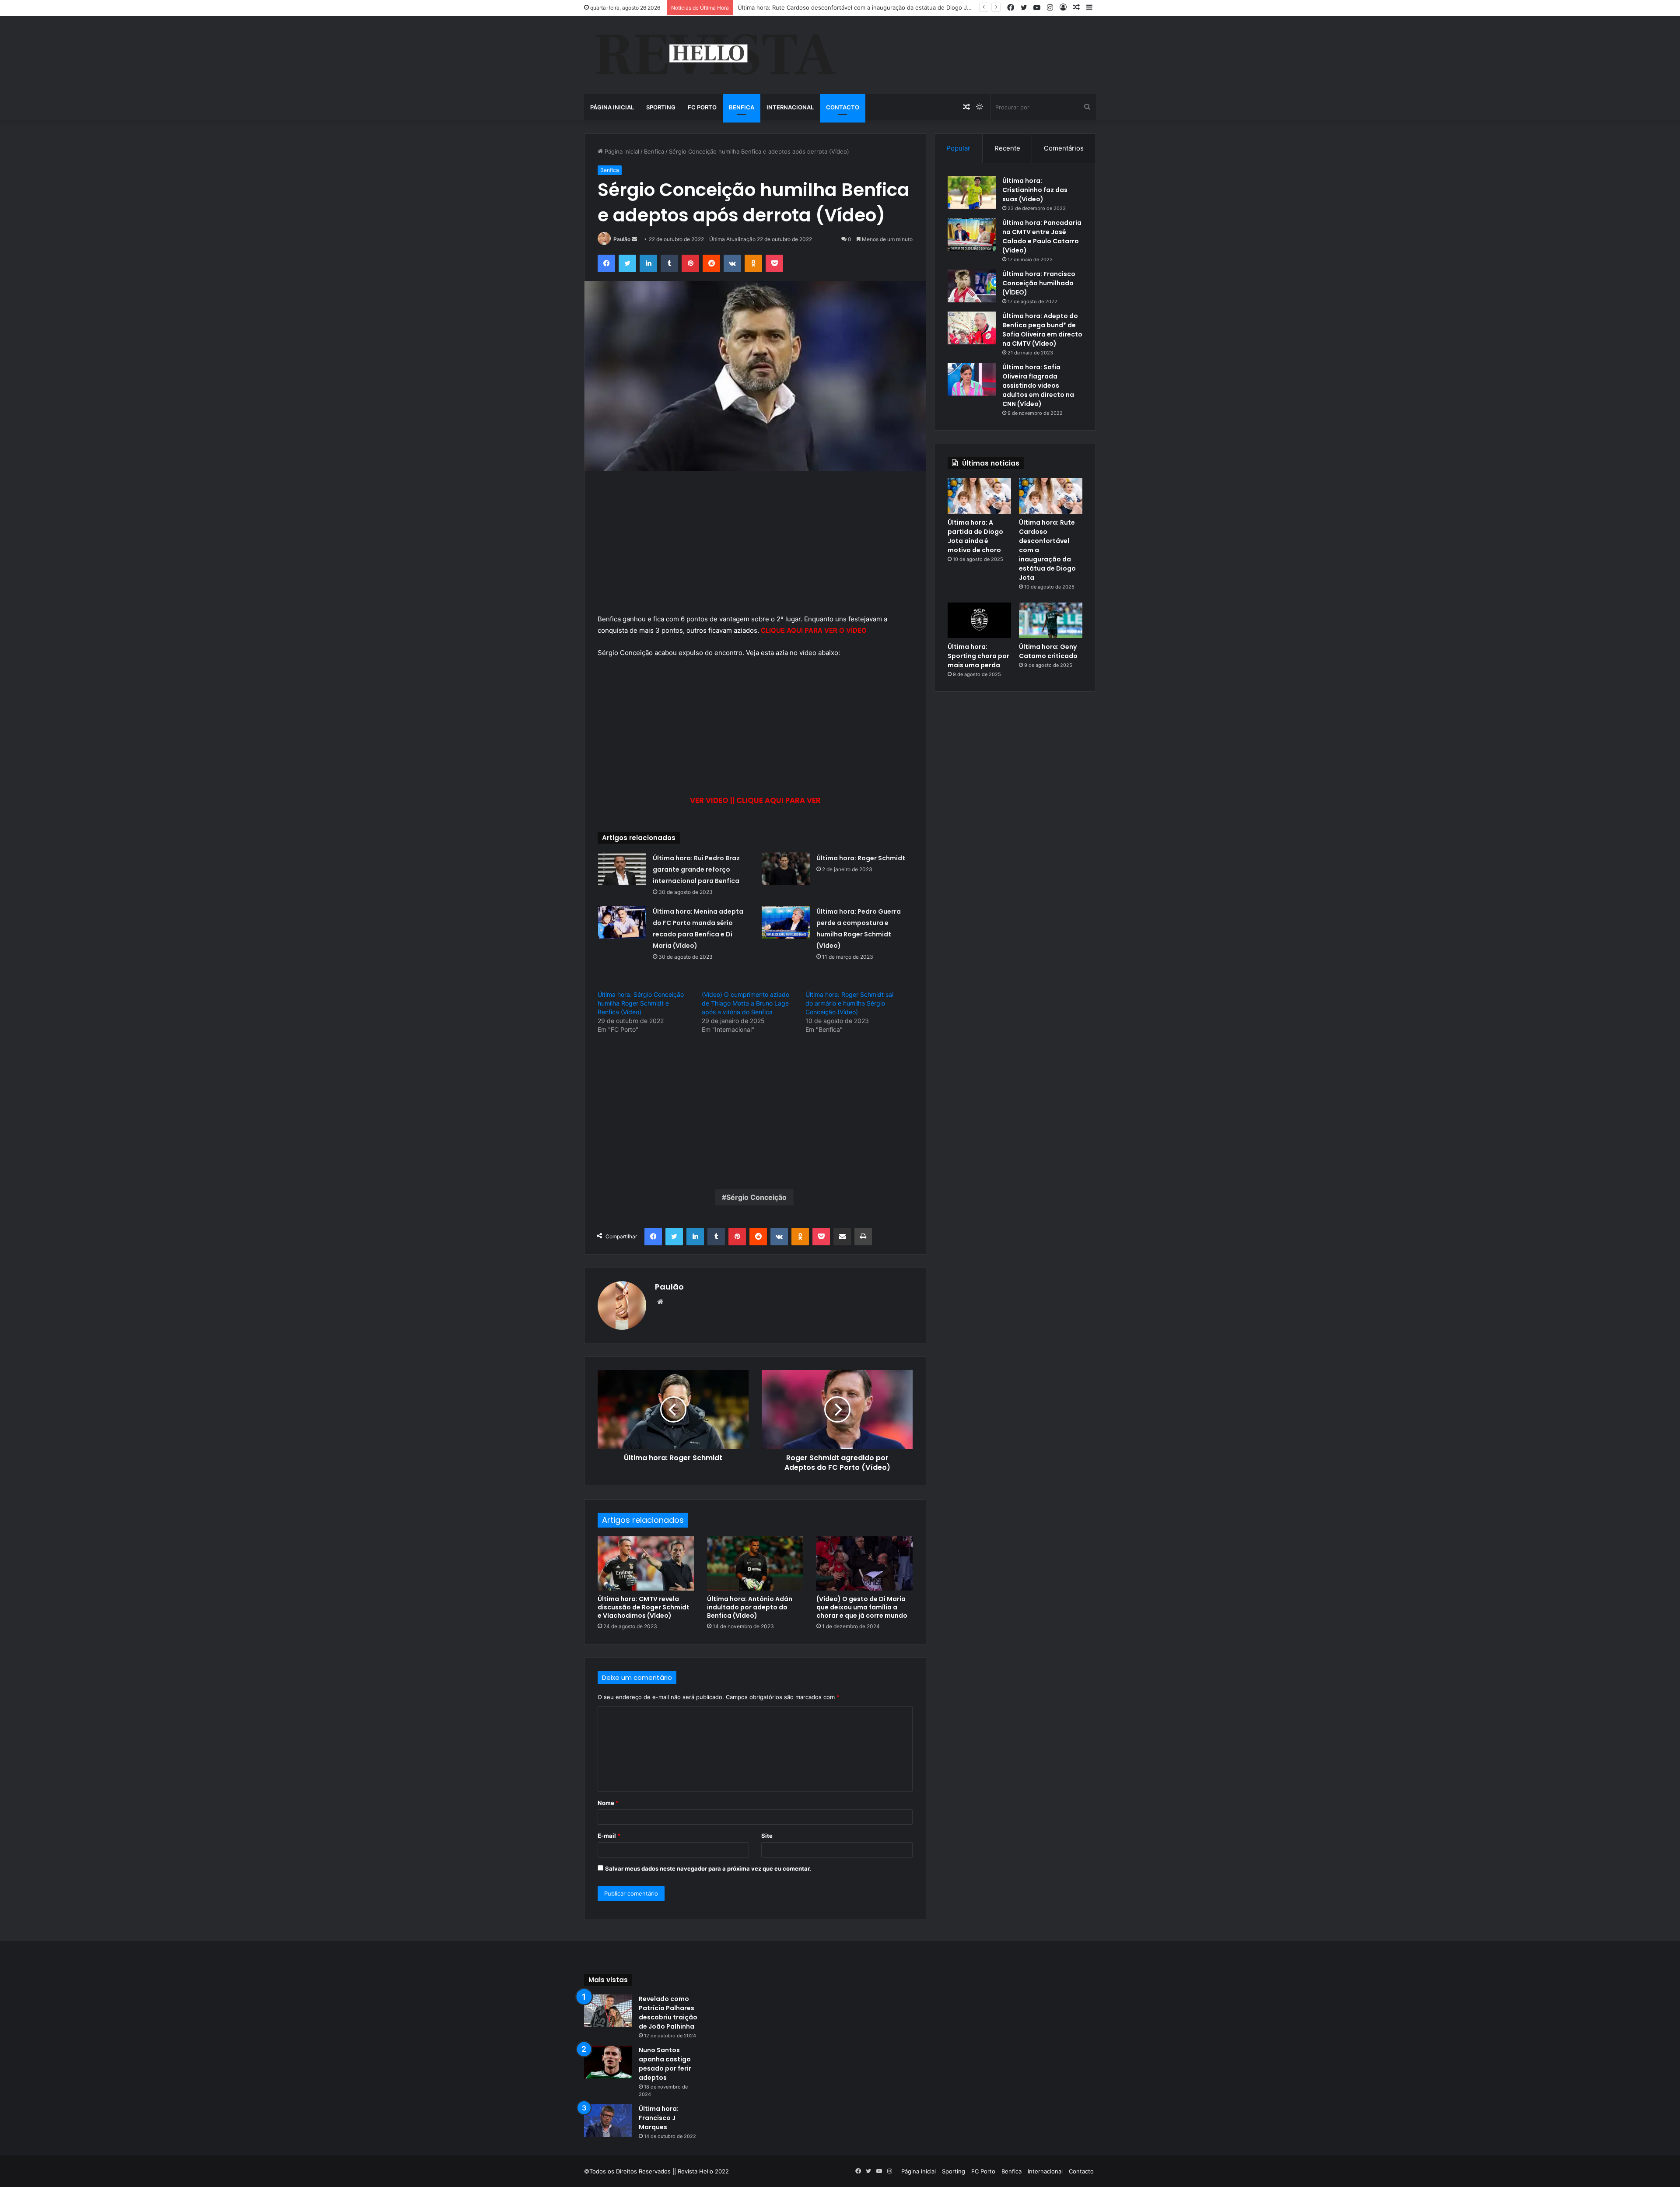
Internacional (790, 107)
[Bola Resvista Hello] (715, 55)
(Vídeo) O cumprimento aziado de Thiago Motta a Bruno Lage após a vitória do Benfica (745, 1003)
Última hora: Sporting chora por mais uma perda (978, 656)
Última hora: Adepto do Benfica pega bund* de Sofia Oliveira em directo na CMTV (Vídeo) (1042, 330)
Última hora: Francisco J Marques (659, 2118)
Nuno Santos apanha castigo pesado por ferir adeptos (665, 2064)
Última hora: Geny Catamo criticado (1048, 651)
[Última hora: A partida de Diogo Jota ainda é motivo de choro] (979, 496)
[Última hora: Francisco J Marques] (608, 2121)
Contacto (843, 107)
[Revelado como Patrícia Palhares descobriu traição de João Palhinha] (608, 2011)
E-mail (609, 1836)
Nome (608, 1803)
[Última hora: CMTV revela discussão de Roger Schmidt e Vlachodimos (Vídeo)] (646, 1563)
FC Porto (702, 107)
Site (767, 1836)
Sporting (661, 107)
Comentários (1064, 148)
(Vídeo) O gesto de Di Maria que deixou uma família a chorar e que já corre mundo (862, 1607)
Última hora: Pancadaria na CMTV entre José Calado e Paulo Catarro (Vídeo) (1042, 237)
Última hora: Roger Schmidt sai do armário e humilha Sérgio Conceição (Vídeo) (849, 1003)
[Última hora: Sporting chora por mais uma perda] (979, 620)
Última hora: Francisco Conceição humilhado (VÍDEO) (1039, 283)
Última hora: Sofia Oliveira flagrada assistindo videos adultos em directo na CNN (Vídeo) (1038, 386)
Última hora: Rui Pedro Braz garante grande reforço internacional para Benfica (696, 869)
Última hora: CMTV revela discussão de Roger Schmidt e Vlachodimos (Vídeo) (644, 1607)
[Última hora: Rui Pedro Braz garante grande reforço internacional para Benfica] (622, 869)
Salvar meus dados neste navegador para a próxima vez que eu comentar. (708, 1868)
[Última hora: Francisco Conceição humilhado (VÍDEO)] (972, 286)
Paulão (622, 239)
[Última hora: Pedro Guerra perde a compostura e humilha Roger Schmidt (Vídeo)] (786, 922)
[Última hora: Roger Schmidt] (786, 869)
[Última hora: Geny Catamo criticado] (1051, 620)
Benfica (742, 107)
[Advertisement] (755, 549)
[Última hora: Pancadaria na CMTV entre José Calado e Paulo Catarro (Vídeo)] (972, 235)
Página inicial (612, 107)
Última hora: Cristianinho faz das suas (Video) (1035, 190)
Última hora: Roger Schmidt (861, 858)
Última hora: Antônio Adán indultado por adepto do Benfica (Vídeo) (750, 1607)
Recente (1007, 148)
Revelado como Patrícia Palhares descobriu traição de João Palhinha (668, 2013)
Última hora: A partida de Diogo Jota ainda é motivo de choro (975, 536)
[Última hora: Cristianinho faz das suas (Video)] (972, 193)
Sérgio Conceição (756, 1197)
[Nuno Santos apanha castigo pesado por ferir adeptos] (608, 2062)
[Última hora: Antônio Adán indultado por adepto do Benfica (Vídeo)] (755, 1563)
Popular (958, 148)
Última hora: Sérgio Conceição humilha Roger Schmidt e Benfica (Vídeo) (641, 1003)
